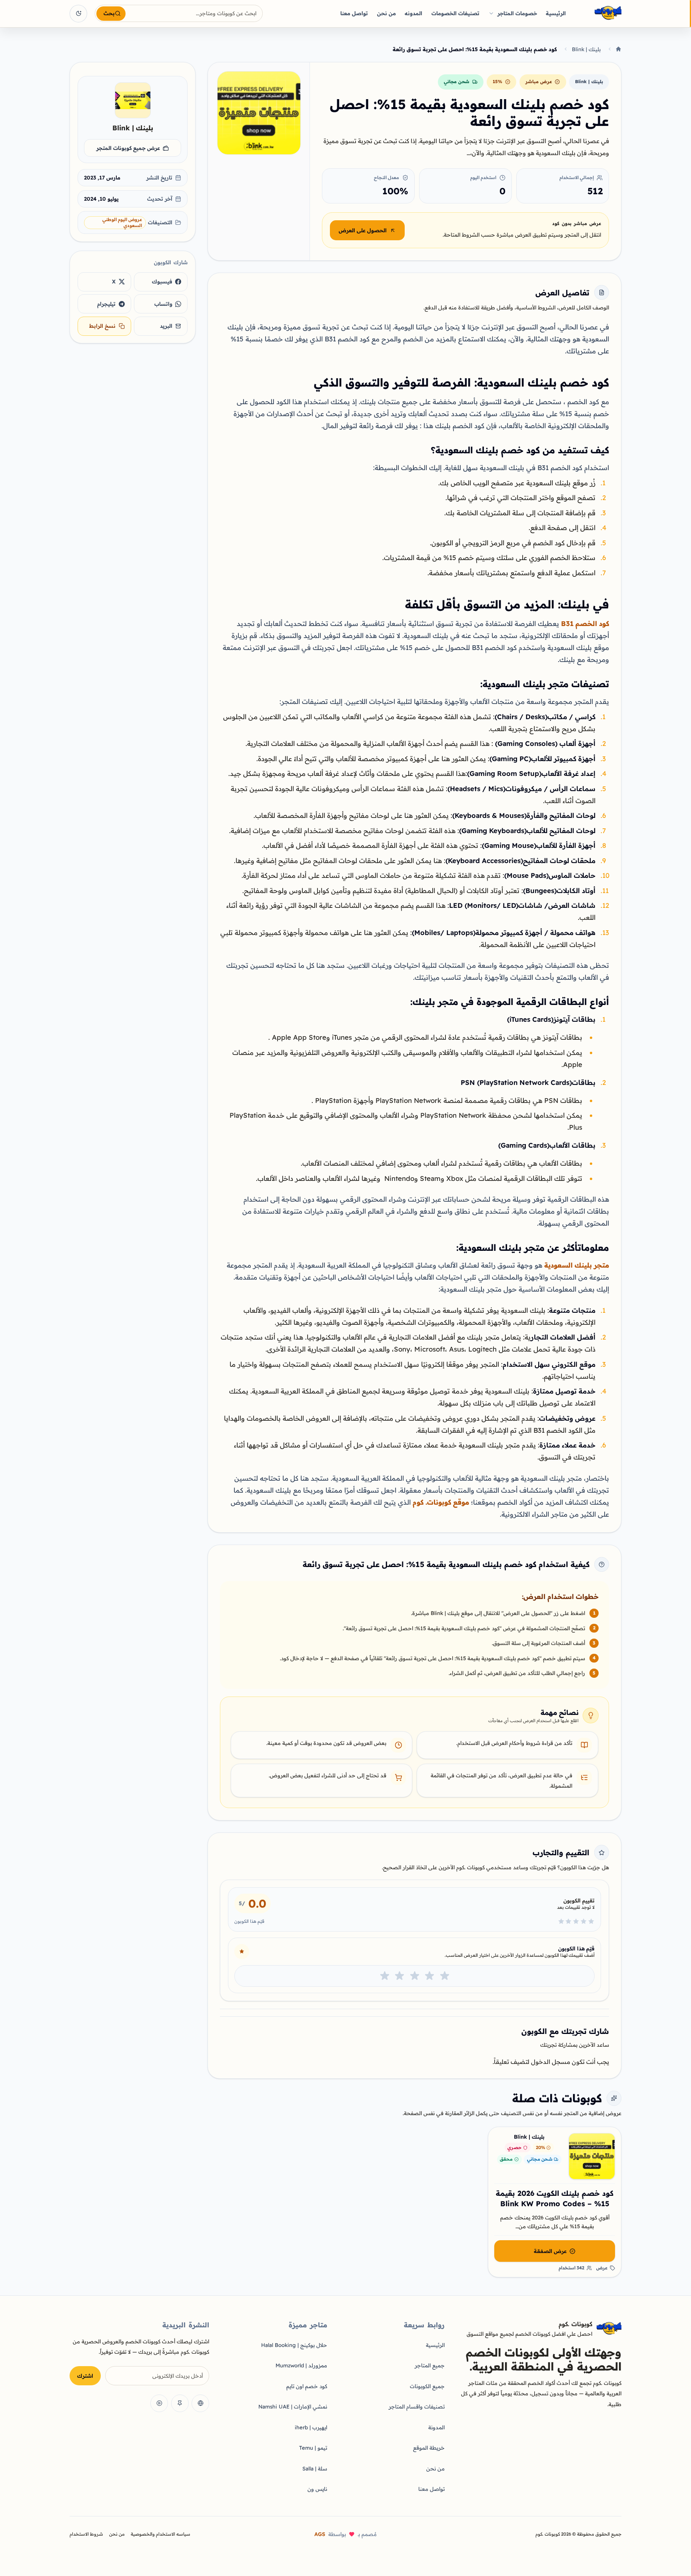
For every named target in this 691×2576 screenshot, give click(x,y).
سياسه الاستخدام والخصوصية (161, 2534)
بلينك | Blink (586, 49)
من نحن (386, 13)
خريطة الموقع (429, 2448)
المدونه (413, 13)
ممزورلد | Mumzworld (301, 2365)
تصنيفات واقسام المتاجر (417, 2407)
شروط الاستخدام (86, 2534)
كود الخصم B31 (585, 623)
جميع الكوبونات (427, 2386)
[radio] (445, 1976)
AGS (320, 2534)
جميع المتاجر (430, 2365)
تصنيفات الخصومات (455, 13)
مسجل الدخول (551, 2062)
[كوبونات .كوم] (597, 13)
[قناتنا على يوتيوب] (159, 2403)
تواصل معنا (354, 13)
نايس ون (317, 2489)
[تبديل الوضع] (78, 14)
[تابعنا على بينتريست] (180, 2403)
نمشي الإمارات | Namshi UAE (293, 2407)
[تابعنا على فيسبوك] (200, 2403)
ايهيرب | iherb (311, 2427)
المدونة (436, 2427)
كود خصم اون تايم (307, 2386)
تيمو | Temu (313, 2448)
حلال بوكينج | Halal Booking (294, 2345)
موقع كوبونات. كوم (441, 1502)
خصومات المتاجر (517, 13)
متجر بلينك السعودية (577, 1265)
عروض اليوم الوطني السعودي (122, 222)
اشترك (85, 2376)
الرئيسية (556, 13)
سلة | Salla (315, 2468)
